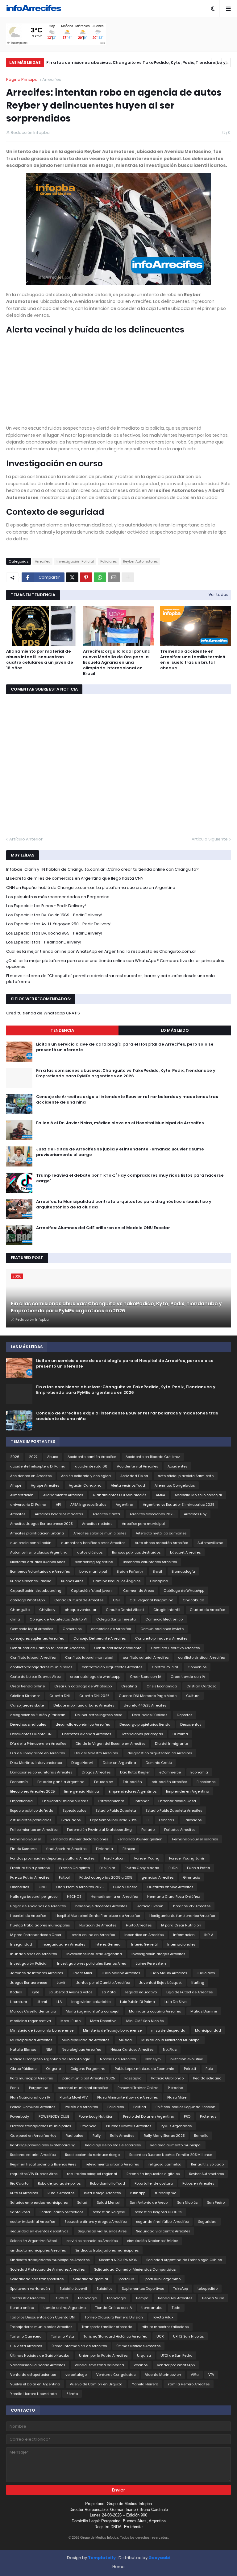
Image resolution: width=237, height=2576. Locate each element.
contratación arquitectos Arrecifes (112, 1667)
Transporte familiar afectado (107, 2327)
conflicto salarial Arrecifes (146, 1657)
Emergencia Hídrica (82, 1791)
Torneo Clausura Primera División (114, 2317)
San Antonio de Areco (149, 2202)
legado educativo (141, 1992)
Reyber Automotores (140, 561)
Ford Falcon (114, 1858)
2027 (33, 1457)
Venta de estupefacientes (33, 2375)
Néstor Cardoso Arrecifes (132, 2050)
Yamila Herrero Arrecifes (189, 2384)
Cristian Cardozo (201, 1686)
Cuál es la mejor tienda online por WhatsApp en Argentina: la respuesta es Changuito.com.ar (101, 951)
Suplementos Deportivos (143, 2289)
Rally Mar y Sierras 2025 (164, 2136)
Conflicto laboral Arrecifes (33, 1657)
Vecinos (141, 2365)
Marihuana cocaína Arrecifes (155, 2011)
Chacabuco (193, 1600)
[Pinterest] (86, 577)
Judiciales (206, 1973)
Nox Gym (153, 2059)
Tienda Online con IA (114, 2308)
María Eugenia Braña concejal (93, 2011)
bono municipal (93, 1571)
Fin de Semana (23, 1849)
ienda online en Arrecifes (93, 1935)
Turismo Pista (63, 2336)
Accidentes (177, 1466)
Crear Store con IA (146, 1677)
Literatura (19, 2002)
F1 (148, 1820)
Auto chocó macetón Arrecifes (161, 1543)
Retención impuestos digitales (153, 2174)
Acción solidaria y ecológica (86, 1476)
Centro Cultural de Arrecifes (79, 1600)
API (58, 1505)
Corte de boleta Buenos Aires (35, 1677)
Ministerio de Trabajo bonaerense (112, 2030)
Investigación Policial (75, 561)
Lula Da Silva (176, 2002)
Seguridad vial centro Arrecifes (163, 2231)
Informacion (184, 1935)
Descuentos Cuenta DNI (31, 1734)
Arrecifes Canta (106, 1514)
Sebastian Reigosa (109, 2212)
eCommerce (170, 1772)
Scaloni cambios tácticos (61, 2212)
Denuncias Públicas (150, 1715)
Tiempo (142, 2298)
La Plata (109, 1992)
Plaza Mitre (177, 2097)
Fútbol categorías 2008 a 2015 (106, 1877)
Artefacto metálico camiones (161, 1533)
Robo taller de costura (154, 2183)
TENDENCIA (62, 1030)
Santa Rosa (20, 2212)
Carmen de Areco (139, 1591)
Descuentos (191, 1724)
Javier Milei (82, 1973)
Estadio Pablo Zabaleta (116, 1810)
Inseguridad (21, 1944)
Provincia (89, 2126)
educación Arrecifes (169, 1782)
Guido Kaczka (125, 1887)
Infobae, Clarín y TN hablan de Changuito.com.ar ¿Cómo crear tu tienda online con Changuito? (102, 869)
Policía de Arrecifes (81, 2107)
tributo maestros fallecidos (165, 2327)
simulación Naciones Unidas (153, 2241)
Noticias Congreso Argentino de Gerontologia (50, 2059)
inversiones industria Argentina (94, 1954)
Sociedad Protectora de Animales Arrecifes (47, 2269)
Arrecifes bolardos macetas (59, 1514)
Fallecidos (193, 1820)
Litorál (42, 2002)
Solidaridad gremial (91, 2279)
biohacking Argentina (94, 1562)
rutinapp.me (166, 2193)
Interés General (108, 1944)
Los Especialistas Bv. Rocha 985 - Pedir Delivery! (54, 933)
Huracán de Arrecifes (98, 1925)
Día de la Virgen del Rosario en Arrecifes (110, 1744)
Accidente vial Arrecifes (137, 1466)
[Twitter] (72, 577)
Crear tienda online (27, 1686)
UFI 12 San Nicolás (188, 2336)
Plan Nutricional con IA (30, 2097)
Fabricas (166, 1820)
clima (15, 1619)
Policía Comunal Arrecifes (33, 2107)
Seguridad (207, 2222)
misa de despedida (168, 2030)
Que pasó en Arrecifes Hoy (33, 2136)
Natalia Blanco (23, 2050)
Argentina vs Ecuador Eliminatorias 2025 (179, 1505)
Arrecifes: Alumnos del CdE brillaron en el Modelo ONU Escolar (103, 1228)
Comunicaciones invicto (162, 1629)
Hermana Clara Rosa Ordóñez (174, 1897)
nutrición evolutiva (187, 2059)
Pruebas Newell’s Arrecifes (129, 2126)
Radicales (74, 2136)
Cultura (193, 1696)
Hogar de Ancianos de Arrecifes (38, 1906)
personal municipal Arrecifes (83, 2088)
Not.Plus (170, 2050)
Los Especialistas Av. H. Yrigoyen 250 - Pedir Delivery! (59, 924)
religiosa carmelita (165, 2164)
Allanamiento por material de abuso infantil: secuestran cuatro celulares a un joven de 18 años (40, 660)
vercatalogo (76, 2375)
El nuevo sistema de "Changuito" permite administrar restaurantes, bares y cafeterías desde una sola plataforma (110, 979)
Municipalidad (208, 2030)
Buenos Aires (72, 1581)
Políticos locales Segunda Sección (185, 2107)
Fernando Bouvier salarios (195, 1839)
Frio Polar (107, 1868)
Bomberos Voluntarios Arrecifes (150, 1562)
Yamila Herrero (145, 2384)
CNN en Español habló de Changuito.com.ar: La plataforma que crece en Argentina (91, 888)
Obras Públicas (23, 2069)
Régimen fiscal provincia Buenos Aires (43, 2164)
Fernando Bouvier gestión (140, 1839)
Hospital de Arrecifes (28, 1916)
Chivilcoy (47, 1610)
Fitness (129, 1849)
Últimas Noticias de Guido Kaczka (40, 2355)
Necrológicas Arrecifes (81, 2050)
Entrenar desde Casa (177, 1801)
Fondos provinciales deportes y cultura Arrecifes (52, 1858)
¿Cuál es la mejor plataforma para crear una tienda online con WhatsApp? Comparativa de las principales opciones (115, 964)
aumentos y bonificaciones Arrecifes (93, 1543)
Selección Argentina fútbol (33, 2241)
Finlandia (104, 1849)
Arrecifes (52, 79)
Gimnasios (20, 1887)
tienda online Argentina (65, 2308)
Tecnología (116, 2298)
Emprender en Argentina (188, 1791)
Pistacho (175, 2088)
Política (140, 2107)
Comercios (72, 1629)
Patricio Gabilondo (167, 2078)
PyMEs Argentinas (176, 2126)
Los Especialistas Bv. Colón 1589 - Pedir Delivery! (54, 915)
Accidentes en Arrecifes (31, 1476)
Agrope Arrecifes (45, 1485)
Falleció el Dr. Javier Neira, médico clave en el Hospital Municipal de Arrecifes (120, 1123)
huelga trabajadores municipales (40, 1925)
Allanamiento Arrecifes (63, 1495)
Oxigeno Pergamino (88, 2069)
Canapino (159, 1581)
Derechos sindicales (28, 1724)
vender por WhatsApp (176, 2365)
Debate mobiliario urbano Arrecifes (84, 1705)
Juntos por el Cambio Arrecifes (103, 1983)
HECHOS (74, 1897)
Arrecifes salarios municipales (100, 1533)
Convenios (197, 1667)
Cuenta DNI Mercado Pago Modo (148, 1696)
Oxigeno (53, 2069)
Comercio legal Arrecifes (32, 1629)
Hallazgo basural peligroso (34, 1897)
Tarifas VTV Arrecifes (27, 2298)
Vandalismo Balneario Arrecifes (38, 2365)
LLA (59, 2002)
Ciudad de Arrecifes (207, 1610)
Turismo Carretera (26, 2336)
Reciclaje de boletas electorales (113, 2145)
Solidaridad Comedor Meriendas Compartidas (135, 2269)
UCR (160, 2336)
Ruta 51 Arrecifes (24, 2193)
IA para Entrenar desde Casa (36, 1935)
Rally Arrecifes (122, 2136)
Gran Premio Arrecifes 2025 (80, 1887)
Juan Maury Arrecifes (168, 1973)
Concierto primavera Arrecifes (161, 1638)
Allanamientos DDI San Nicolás (119, 1495)
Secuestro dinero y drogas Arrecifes (96, 2222)
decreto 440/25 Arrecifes (145, 1705)
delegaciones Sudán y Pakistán (38, 1715)
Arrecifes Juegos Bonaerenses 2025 (41, 1524)
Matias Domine (204, 2011)
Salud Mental (109, 2202)
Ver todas (218, 594)
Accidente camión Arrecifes (92, 1457)
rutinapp (138, 2193)
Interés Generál (144, 1944)
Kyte (35, 1992)
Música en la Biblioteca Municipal (171, 2040)
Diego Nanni (82, 1763)
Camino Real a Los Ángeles (117, 1581)
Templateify (102, 2558)
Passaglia (133, 2078)
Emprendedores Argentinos (133, 1791)
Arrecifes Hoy (195, 1514)
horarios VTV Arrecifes (192, 1906)
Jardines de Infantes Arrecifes (37, 1973)
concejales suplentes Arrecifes (37, 1638)
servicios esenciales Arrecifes (92, 2241)
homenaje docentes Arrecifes (101, 1906)
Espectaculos (74, 1810)
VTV (211, 2375)
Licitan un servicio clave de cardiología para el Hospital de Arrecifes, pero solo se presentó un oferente (125, 1047)
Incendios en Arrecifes (144, 1935)
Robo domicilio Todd (108, 2183)
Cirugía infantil (167, 1610)
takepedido (208, 2289)
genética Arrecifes (158, 1877)
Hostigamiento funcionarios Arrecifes (182, 1916)
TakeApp (181, 2289)
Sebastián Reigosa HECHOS (158, 2212)
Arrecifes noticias (97, 1524)
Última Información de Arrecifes (79, 2346)
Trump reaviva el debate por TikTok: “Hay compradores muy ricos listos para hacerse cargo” (130, 1178)
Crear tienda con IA (188, 1677)
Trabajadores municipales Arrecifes (41, 2327)
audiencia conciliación (31, 1543)
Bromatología (183, 1571)
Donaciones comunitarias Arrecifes (41, 1772)
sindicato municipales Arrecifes (38, 2250)
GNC (43, 1887)
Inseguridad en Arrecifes (63, 1944)
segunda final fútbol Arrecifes (162, 2222)
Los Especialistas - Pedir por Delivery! (44, 942)
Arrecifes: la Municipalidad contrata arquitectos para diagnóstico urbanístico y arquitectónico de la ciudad (124, 1204)
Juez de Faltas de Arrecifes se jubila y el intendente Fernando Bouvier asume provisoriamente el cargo (120, 1152)
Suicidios (104, 2289)
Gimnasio (191, 1877)
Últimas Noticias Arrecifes (138, 2346)
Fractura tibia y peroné (30, 1868)
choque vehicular (81, 1610)
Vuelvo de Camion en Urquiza (96, 2384)
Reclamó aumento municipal (176, 2145)
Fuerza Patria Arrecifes (30, 1877)
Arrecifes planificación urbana (37, 1533)
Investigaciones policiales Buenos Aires (91, 1963)
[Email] (114, 577)
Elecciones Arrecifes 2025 (32, 1791)
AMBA (160, 1495)
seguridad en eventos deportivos (39, 2231)
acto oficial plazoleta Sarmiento (186, 1476)
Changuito (20, 1610)
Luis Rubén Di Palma (137, 2002)
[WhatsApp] (100, 577)
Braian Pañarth (130, 1571)
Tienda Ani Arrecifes (175, 2298)
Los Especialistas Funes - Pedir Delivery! (46, 906)
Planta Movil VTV (74, 2097)
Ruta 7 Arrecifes (61, 2193)
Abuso (53, 1457)
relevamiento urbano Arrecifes (112, 2164)
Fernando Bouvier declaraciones (79, 1839)
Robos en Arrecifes (198, 2183)
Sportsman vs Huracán (30, 2289)
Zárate (72, 2394)
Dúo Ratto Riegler (135, 1772)
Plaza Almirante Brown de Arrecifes (127, 2097)
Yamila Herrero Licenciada (33, 2394)
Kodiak (16, 1992)
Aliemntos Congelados (175, 1485)
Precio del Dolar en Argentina (149, 2116)
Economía (19, 1782)
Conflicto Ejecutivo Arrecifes (175, 1648)
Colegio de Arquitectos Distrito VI (58, 1619)
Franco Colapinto (75, 1868)
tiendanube (152, 2308)
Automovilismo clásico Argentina (39, 1552)
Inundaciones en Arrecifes (33, 1954)
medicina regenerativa (31, 2021)
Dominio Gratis (159, 1763)
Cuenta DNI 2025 (94, 1696)
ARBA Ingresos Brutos (88, 1505)
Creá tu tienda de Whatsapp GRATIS (43, 1013)
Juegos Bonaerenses (29, 1983)
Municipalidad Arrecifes (31, 2040)
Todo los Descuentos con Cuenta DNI (43, 2317)
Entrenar (141, 1801)
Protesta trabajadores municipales (41, 2126)
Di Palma (180, 1734)
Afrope (16, 1485)
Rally (97, 2136)
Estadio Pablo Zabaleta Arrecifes (174, 1810)
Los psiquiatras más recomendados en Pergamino (58, 897)
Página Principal (22, 79)
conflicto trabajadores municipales (41, 1667)
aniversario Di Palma (28, 1505)
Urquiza (144, 2355)
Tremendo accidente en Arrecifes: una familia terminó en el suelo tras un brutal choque (193, 660)
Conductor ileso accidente (118, 1648)
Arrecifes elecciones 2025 (152, 1514)
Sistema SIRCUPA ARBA (118, 2260)
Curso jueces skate (27, 1705)
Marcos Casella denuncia (33, 2011)
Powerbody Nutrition (96, 2116)
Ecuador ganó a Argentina (61, 1782)
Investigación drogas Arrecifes (158, 1954)
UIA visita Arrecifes (26, 2346)
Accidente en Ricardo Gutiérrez (153, 1457)
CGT (116, 1600)
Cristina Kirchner (25, 1696)
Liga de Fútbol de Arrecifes (189, 1992)
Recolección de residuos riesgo (92, 2155)
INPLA (209, 1935)
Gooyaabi (159, 2558)
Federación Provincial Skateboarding (99, 1830)
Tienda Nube (213, 2298)
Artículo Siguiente (210, 839)
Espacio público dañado (32, 1810)
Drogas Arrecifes (96, 1772)
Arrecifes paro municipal (143, 1524)
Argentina (125, 1505)
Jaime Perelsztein (151, 1963)
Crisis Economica (162, 1686)
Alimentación (22, 1495)
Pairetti (190, 2069)
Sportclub (126, 2279)
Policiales (108, 561)
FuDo (173, 1868)
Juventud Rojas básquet (160, 1983)
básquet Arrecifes (185, 1552)
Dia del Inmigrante (171, 1744)
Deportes (185, 1715)
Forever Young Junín (187, 1858)
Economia (199, 1772)
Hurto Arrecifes (139, 1925)
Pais (209, 2069)
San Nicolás (187, 2202)
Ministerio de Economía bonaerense (42, 2030)
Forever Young (147, 1858)
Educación (132, 1782)
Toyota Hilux (163, 2317)
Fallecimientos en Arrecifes (34, 1830)
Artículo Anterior (26, 839)
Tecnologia (87, 2298)
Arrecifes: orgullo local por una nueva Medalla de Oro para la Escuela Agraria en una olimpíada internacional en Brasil (117, 663)
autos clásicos (90, 1552)
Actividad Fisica (134, 1476)
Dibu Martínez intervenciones (36, 1763)
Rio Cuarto (19, 2183)
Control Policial (165, 1667)
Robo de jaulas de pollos (59, 2183)
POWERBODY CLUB (54, 2116)
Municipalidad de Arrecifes (85, 2040)
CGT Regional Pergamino (151, 1600)
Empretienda (21, 1801)
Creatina (129, 1686)
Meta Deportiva (103, 2021)
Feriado (148, 1830)
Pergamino (39, 2088)
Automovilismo (210, 1543)
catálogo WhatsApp (27, 1600)
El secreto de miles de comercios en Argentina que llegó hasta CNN (75, 878)
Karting (198, 1983)
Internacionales (181, 1944)
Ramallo (201, 2136)
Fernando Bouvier (26, 1839)
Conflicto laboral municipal (89, 1657)
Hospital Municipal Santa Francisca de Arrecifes (98, 1916)
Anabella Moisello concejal (198, 1495)
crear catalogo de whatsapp (95, 1677)
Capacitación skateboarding (36, 1591)
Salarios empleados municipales (39, 2202)
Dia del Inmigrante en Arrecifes (37, 1753)
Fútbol (64, 1877)
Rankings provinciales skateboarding (43, 2145)
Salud (82, 2202)
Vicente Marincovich (163, 2375)
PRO (187, 2116)
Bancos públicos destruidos (136, 1552)
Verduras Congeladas (116, 2375)
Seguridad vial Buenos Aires (102, 2231)
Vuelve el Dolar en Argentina (35, 2384)
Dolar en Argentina (119, 1763)
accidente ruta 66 (91, 1466)
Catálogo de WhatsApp (184, 1591)
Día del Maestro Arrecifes (96, 1753)
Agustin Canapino (85, 1485)
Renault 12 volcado (207, 2164)
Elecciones (206, 1782)
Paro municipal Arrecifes (31, 2078)
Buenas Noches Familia (31, 1581)
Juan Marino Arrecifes (121, 1973)
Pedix (15, 2088)
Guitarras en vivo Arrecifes (170, 1887)
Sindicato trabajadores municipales (107, 2250)
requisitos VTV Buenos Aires (34, 2174)
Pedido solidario (207, 2078)
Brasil (157, 1571)
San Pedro (216, 2202)
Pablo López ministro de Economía (145, 2069)
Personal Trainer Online (138, 2088)
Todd (176, 2308)
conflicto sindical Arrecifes (201, 1657)
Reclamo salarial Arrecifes (33, 2155)
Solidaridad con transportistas (37, 2279)
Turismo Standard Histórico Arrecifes (115, 2336)
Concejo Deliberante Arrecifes (100, 1638)
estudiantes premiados (31, 1820)
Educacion (104, 1782)
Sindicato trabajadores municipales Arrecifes (50, 2260)
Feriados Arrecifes (180, 1830)
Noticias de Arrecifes (118, 2059)
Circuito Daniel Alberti (125, 1610)
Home (118, 2567)
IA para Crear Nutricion (181, 1925)
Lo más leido (175, 1030)
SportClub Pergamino (162, 2279)
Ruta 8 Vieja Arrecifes (102, 2193)
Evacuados (71, 1820)
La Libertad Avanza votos (71, 1992)
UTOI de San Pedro (176, 2355)
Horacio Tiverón (150, 1906)
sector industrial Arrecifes (33, 2222)
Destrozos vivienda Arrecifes (87, 1734)
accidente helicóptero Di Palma (38, 1466)
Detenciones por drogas (142, 1734)
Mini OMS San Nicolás (145, 2021)
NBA (49, 2050)
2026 (15, 1457)
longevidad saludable (91, 2002)
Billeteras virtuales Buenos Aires (38, 1562)
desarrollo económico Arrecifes (83, 1724)
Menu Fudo (71, 2021)
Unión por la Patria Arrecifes (103, 2355)
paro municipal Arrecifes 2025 (89, 2078)
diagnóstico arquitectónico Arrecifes (160, 1753)
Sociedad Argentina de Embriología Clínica (184, 2260)
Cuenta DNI (60, 1696)
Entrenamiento (111, 1801)
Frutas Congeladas (142, 1868)
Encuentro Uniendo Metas (65, 1801)
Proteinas (208, 2116)
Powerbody (20, 2116)
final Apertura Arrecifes (66, 1849)
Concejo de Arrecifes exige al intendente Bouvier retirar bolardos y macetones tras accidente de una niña (137, 63)
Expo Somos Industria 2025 (114, 1820)
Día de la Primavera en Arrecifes (38, 1744)
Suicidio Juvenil (73, 2289)
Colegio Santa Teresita (116, 1619)
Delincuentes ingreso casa (99, 1715)
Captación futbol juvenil (92, 1591)
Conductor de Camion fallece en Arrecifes (47, 1648)
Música (125, 2040)
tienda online (22, 2308)
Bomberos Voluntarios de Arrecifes (40, 1571)
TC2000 (61, 2298)
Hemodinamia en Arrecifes (114, 1897)
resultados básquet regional (92, 2174)
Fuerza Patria (199, 1868)
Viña (195, 2375)
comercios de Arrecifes (111, 1629)
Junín (62, 1983)
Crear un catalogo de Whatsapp (83, 1686)
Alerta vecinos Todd (128, 1485)
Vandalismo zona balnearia (99, 2365)
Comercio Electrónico (164, 1619)
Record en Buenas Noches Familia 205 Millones (171, 2155)
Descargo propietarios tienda (145, 1724)
